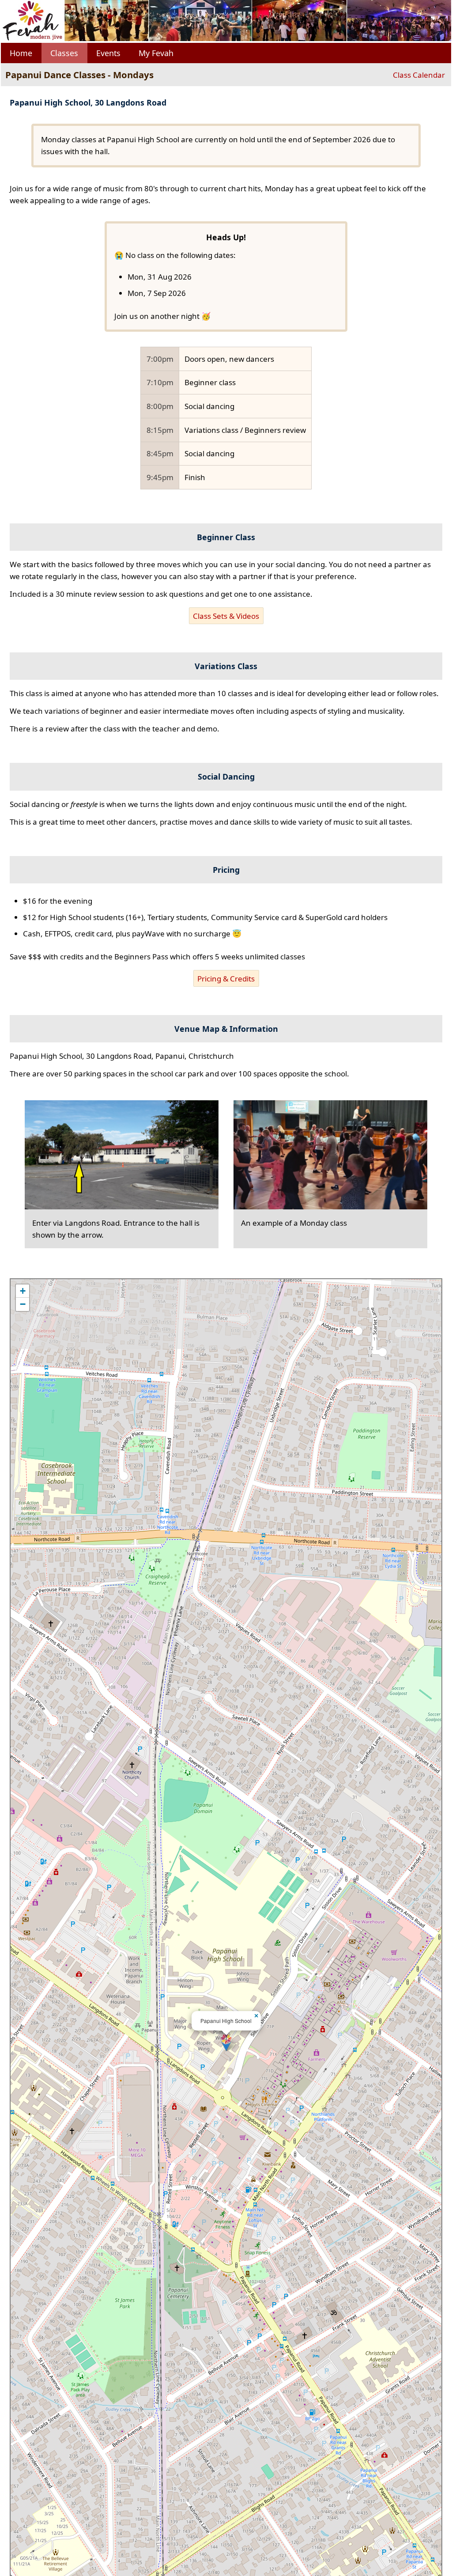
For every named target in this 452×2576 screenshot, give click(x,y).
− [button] (23, 1304)
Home (21, 53)
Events (108, 53)
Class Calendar (419, 75)
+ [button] (23, 1291)
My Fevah (156, 53)
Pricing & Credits (226, 979)
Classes (64, 53)
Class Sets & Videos (226, 616)
